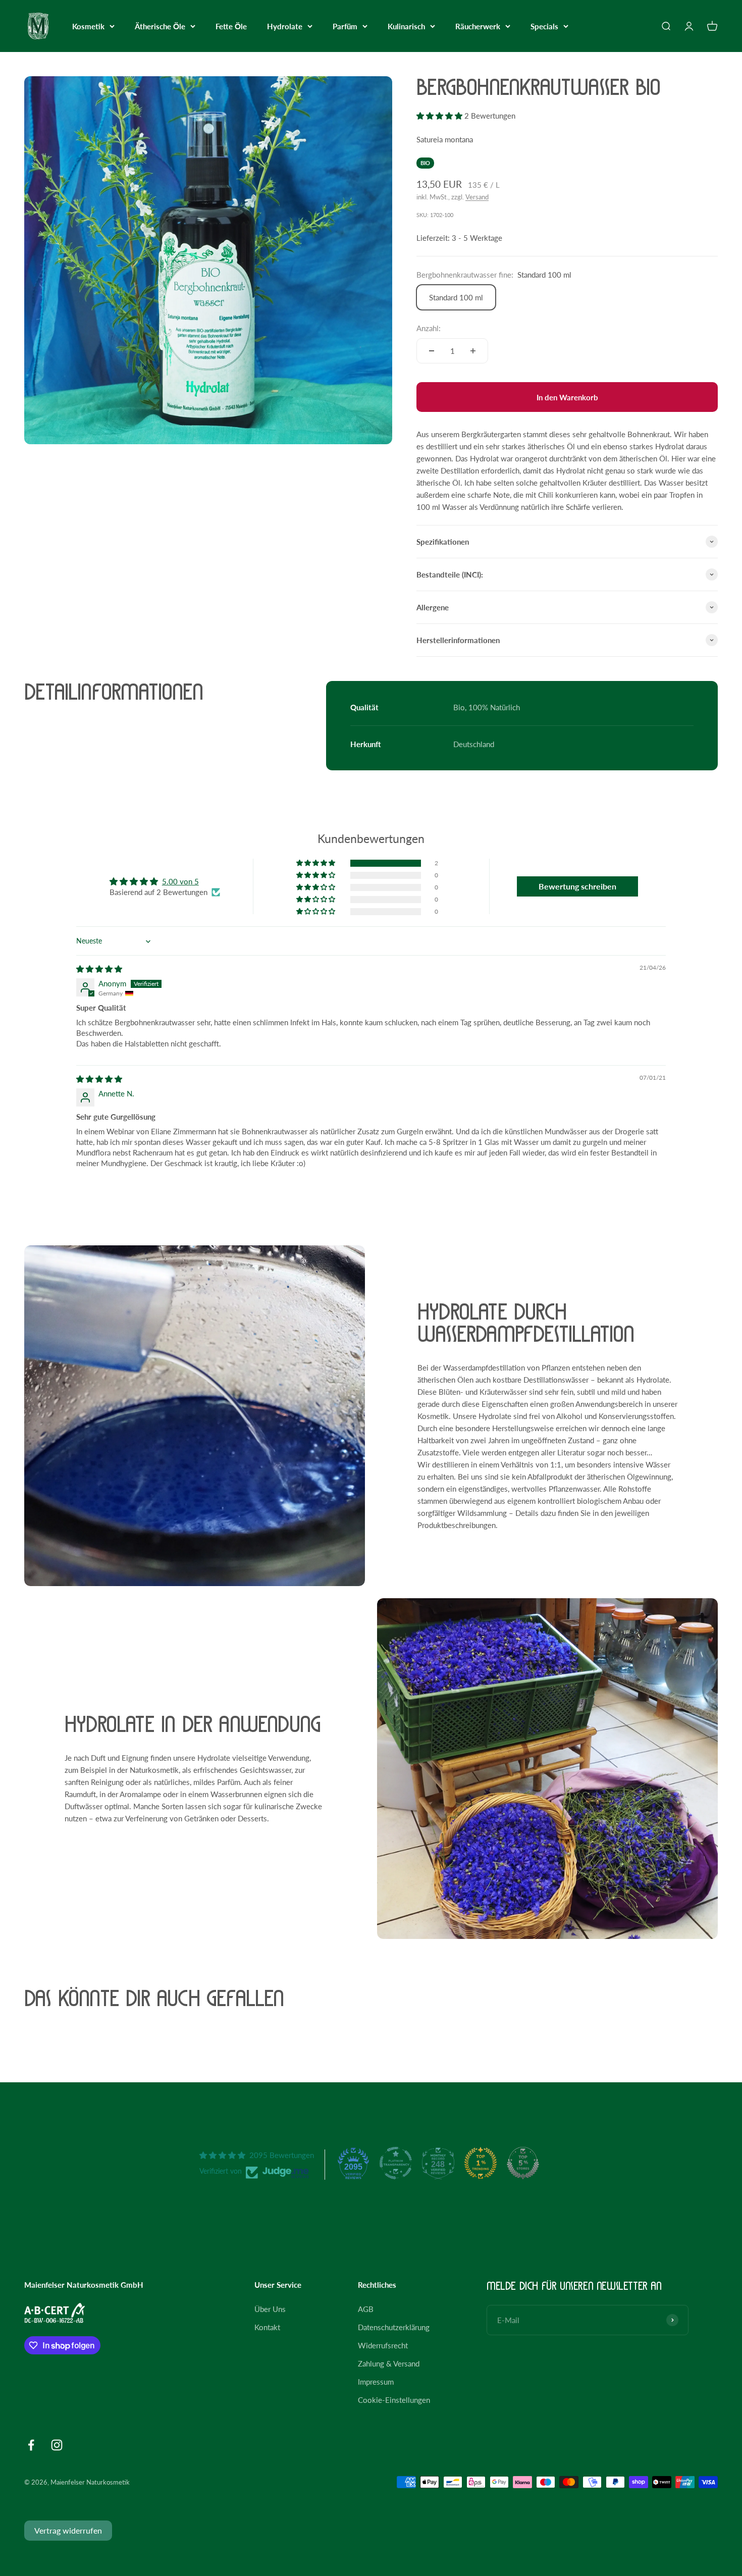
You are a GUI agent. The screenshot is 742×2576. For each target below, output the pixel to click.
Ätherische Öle (160, 26)
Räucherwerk (478, 26)
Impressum (376, 2382)
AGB (366, 2309)
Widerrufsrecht (383, 2345)
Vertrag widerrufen (68, 2530)
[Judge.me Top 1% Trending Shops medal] (481, 2163)
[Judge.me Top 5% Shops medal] (523, 2163)
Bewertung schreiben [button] (577, 886)
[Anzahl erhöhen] (473, 351)
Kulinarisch (406, 26)
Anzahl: (429, 328)
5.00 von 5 (180, 881)
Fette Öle (231, 26)
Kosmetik (88, 26)
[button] (440, 116)
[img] (99, 969)
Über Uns (270, 2309)
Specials (544, 26)
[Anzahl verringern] (432, 351)
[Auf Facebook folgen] (31, 2445)
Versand (477, 197)
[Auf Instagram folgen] (57, 2445)
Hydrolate (285, 26)
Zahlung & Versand (389, 2363)
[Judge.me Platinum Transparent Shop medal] (396, 2163)
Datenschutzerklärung (394, 2327)
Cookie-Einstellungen (394, 2400)
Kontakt (267, 2327)
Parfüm (345, 26)
